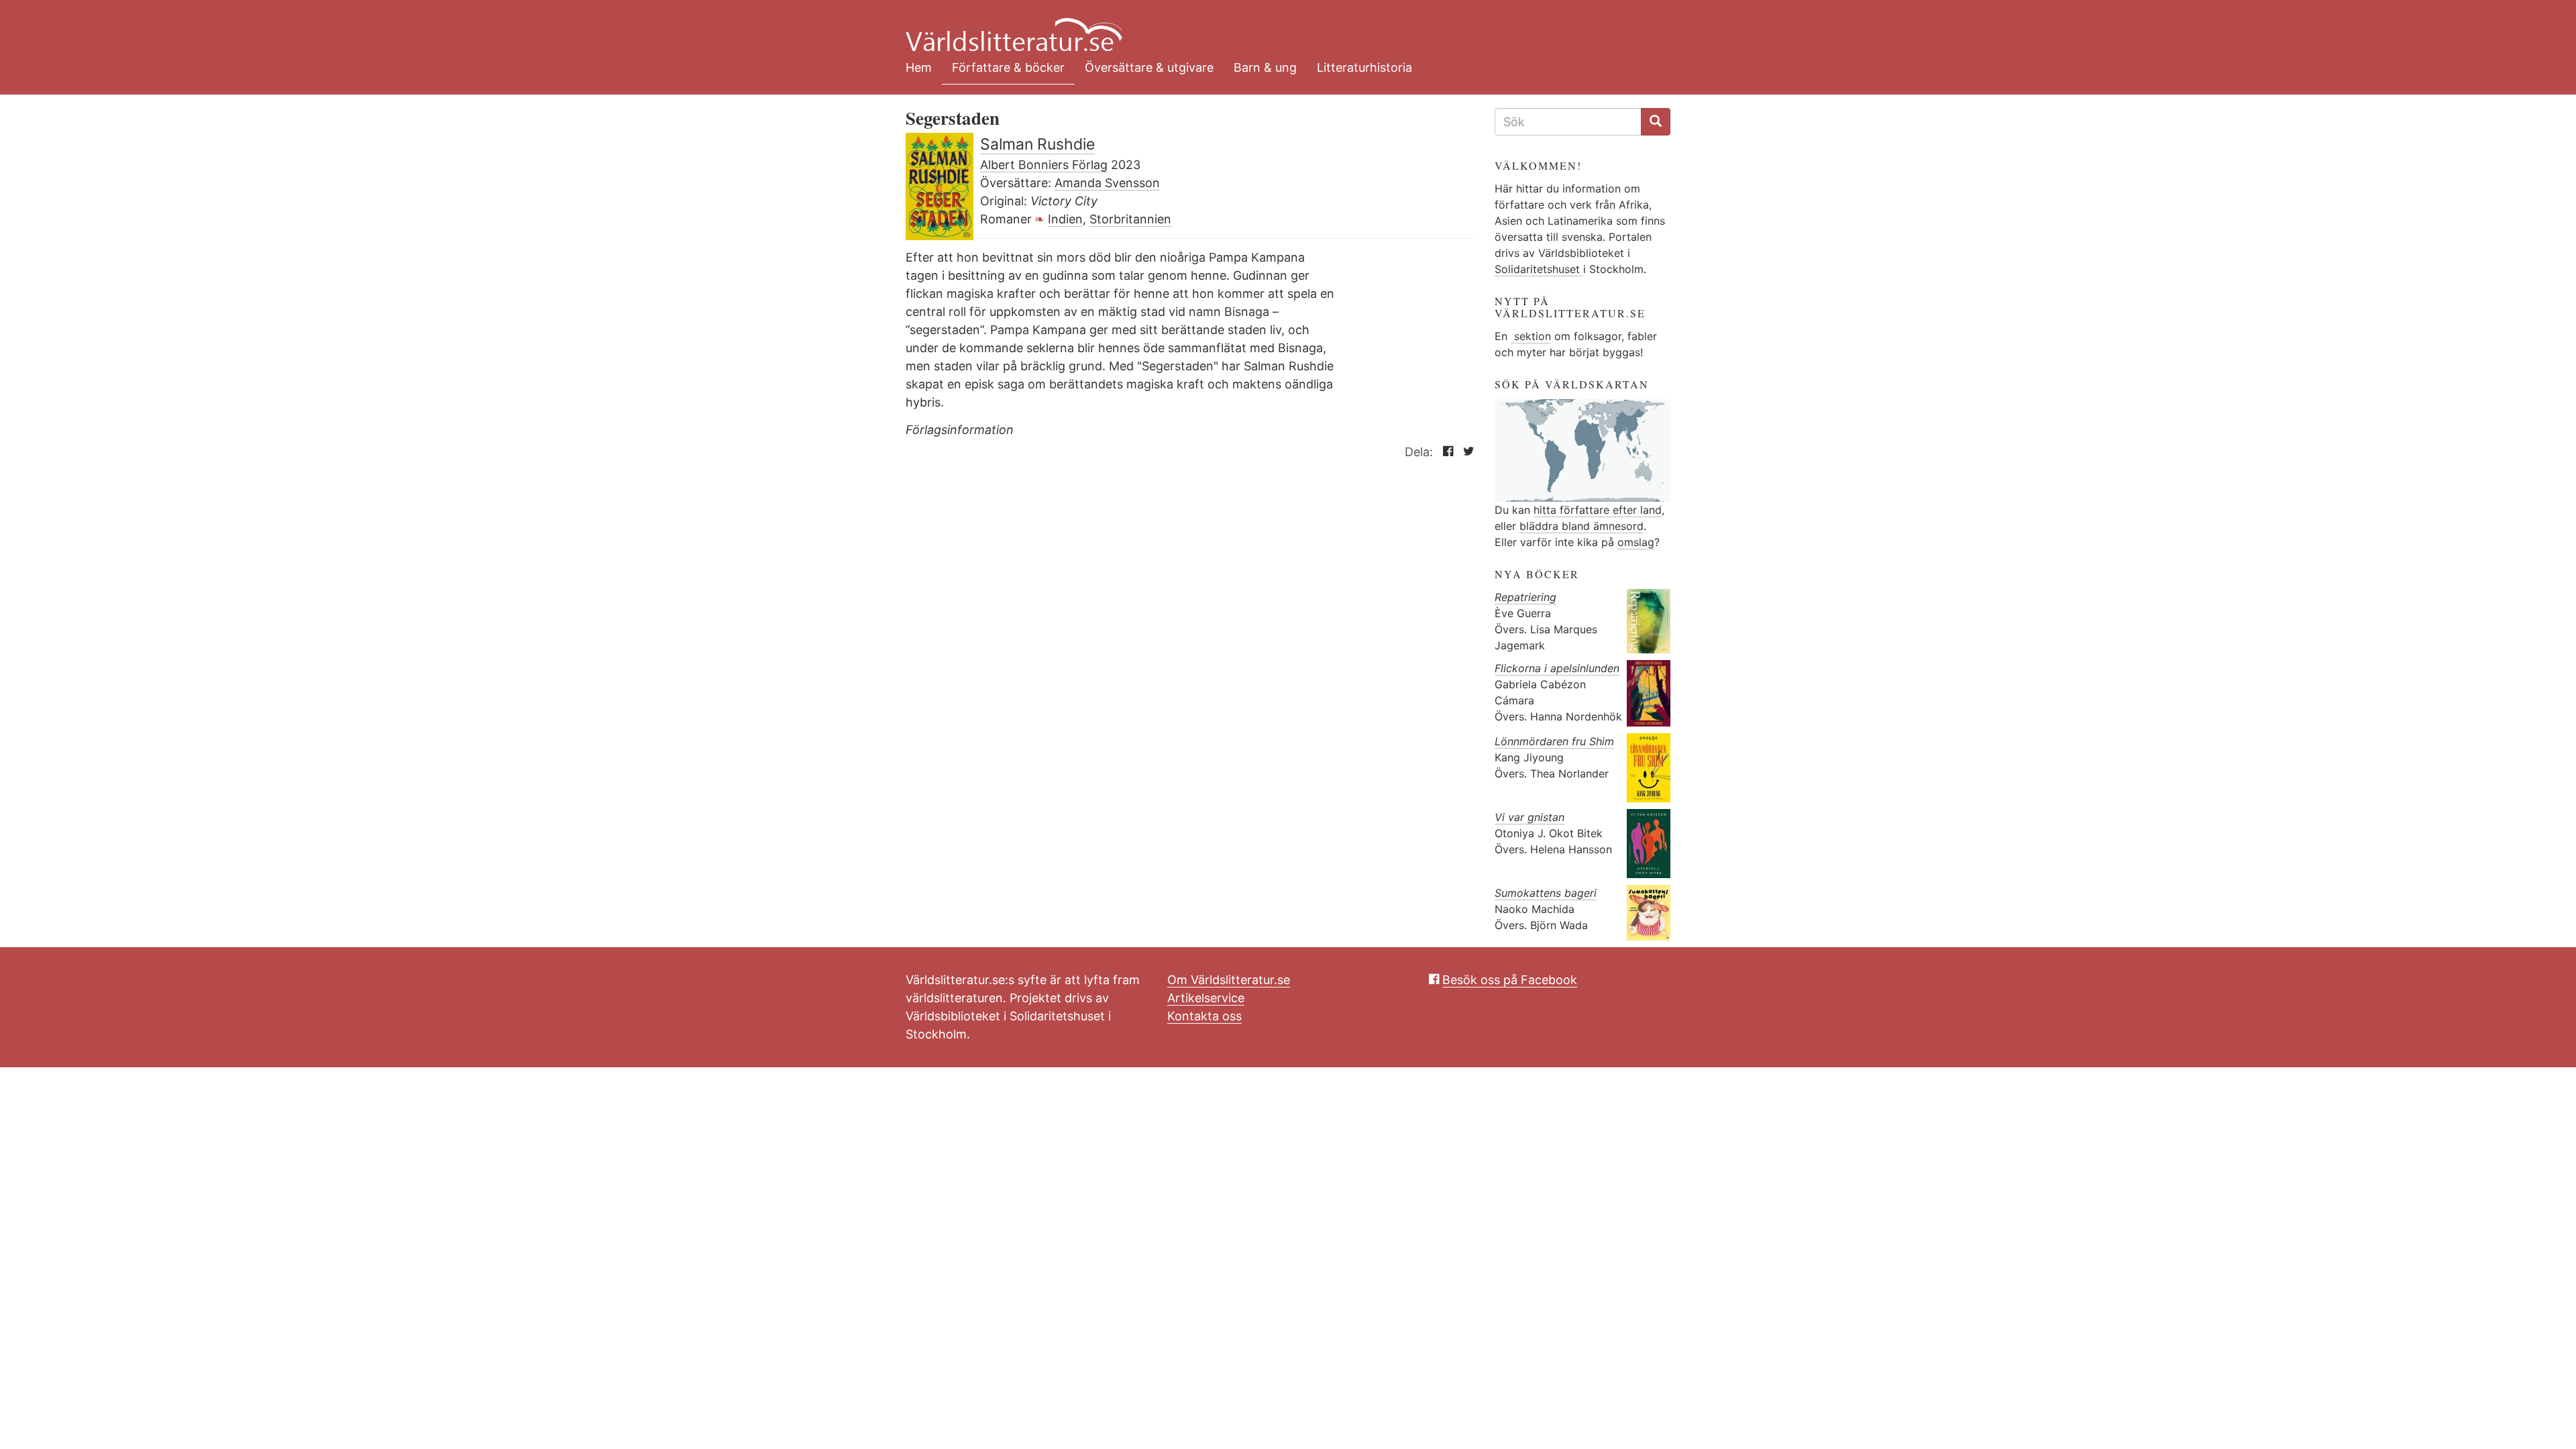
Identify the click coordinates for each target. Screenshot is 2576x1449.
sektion (1531, 336)
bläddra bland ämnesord (1581, 526)
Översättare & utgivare (1149, 67)
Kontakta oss (1204, 1016)
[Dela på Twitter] (1465, 452)
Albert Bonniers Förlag (1044, 165)
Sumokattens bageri (1546, 893)
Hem (919, 67)
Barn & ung (1265, 67)
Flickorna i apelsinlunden (1557, 668)
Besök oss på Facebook (1510, 980)
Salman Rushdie (1037, 144)
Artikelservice (1206, 998)
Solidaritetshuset (1539, 269)
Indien (1065, 219)
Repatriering (1525, 597)
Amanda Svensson (1107, 183)
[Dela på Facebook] (1445, 452)
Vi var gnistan (1529, 817)
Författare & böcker (1008, 67)
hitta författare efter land (1598, 510)
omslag (1636, 542)
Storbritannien (1130, 219)
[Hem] (1278, 27)
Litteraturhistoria (1364, 67)
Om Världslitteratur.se (1229, 980)
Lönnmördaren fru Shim (1554, 741)
